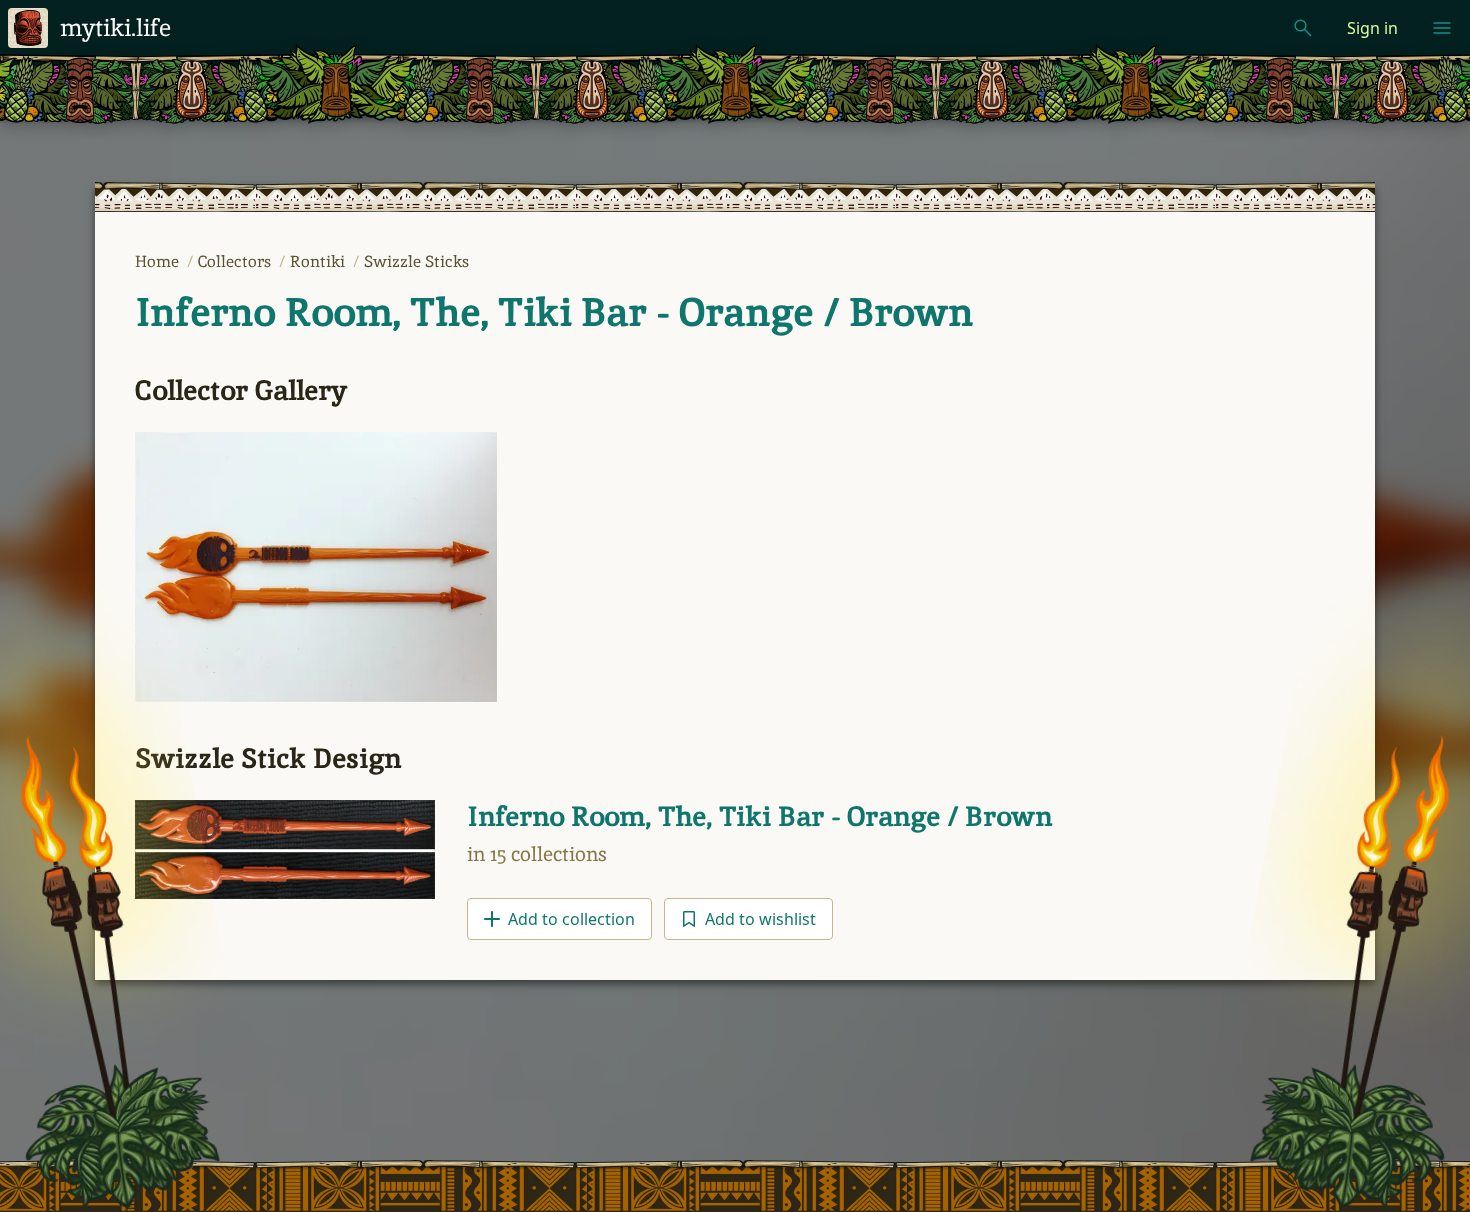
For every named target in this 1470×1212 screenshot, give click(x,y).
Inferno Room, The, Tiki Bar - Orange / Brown (554, 312)
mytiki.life (115, 27)
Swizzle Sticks (416, 261)
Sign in (1372, 28)
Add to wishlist (760, 919)
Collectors (236, 261)
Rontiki (319, 261)
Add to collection (571, 919)
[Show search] (1303, 28)
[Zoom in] (316, 567)
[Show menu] (1442, 28)
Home (159, 261)
